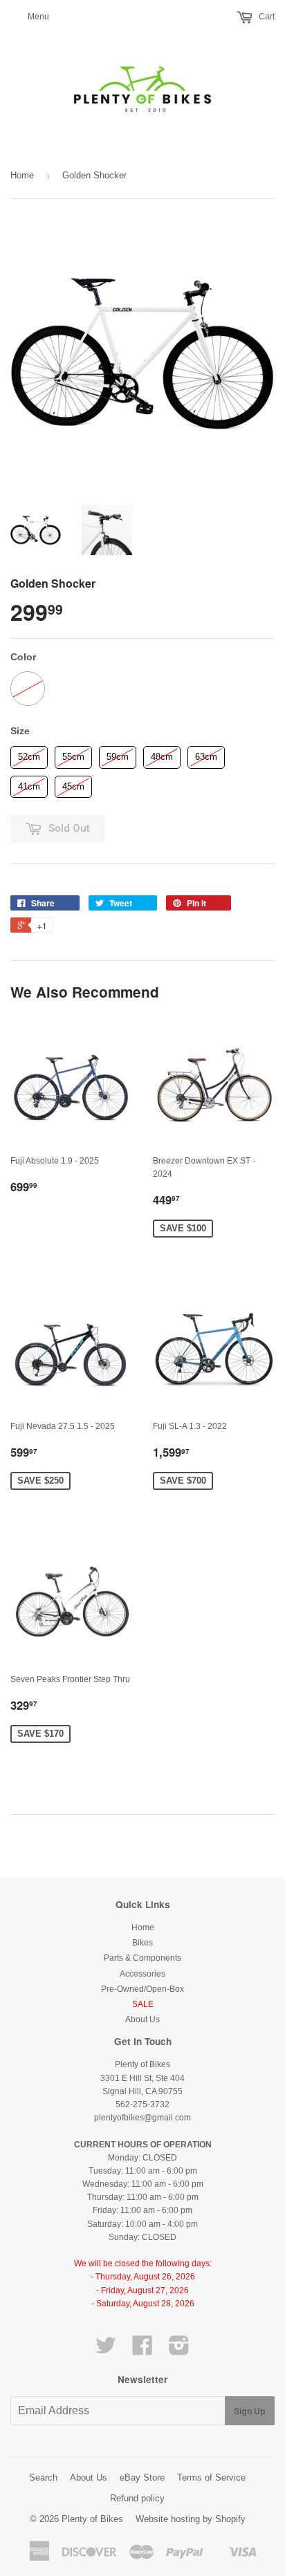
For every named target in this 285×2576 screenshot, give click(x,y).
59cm (118, 754)
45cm (74, 784)
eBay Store (142, 2477)
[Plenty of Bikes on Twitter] (106, 2351)
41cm (29, 784)
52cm (29, 754)
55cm (74, 754)
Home (22, 175)
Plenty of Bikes (92, 2519)
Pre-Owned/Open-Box (142, 1989)
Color (23, 657)
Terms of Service (211, 2477)
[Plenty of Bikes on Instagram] (179, 2351)
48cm (162, 754)
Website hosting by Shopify (191, 2519)
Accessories (142, 1974)
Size (20, 731)
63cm (206, 754)
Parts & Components (142, 1958)
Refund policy (137, 2498)
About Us (142, 2019)
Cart (266, 17)
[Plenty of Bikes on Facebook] (142, 2351)
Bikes (142, 1943)
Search (43, 2477)
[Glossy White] (28, 689)
